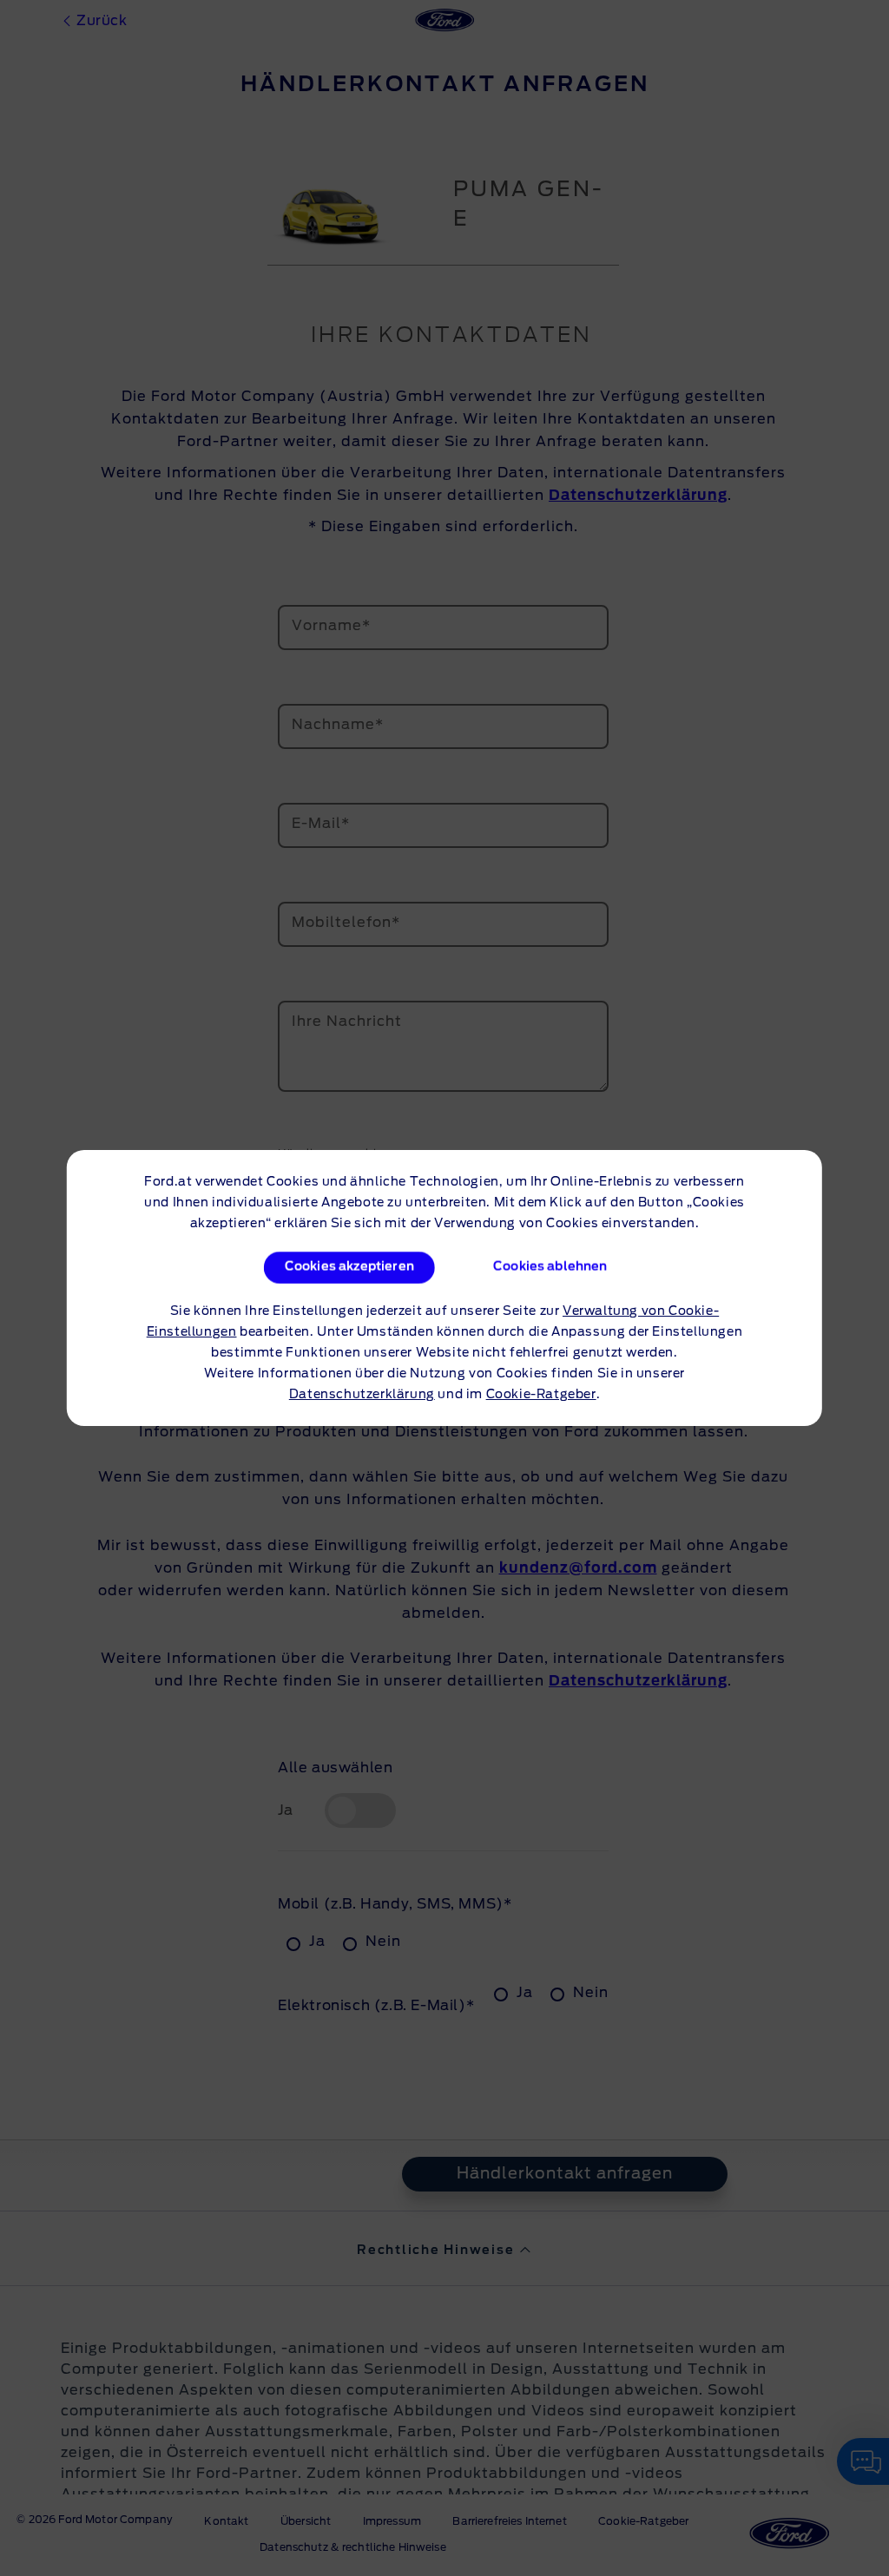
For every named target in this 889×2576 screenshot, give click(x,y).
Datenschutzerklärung (362, 1395)
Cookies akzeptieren (349, 1267)
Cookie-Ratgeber (541, 1395)
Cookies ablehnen (550, 1267)
